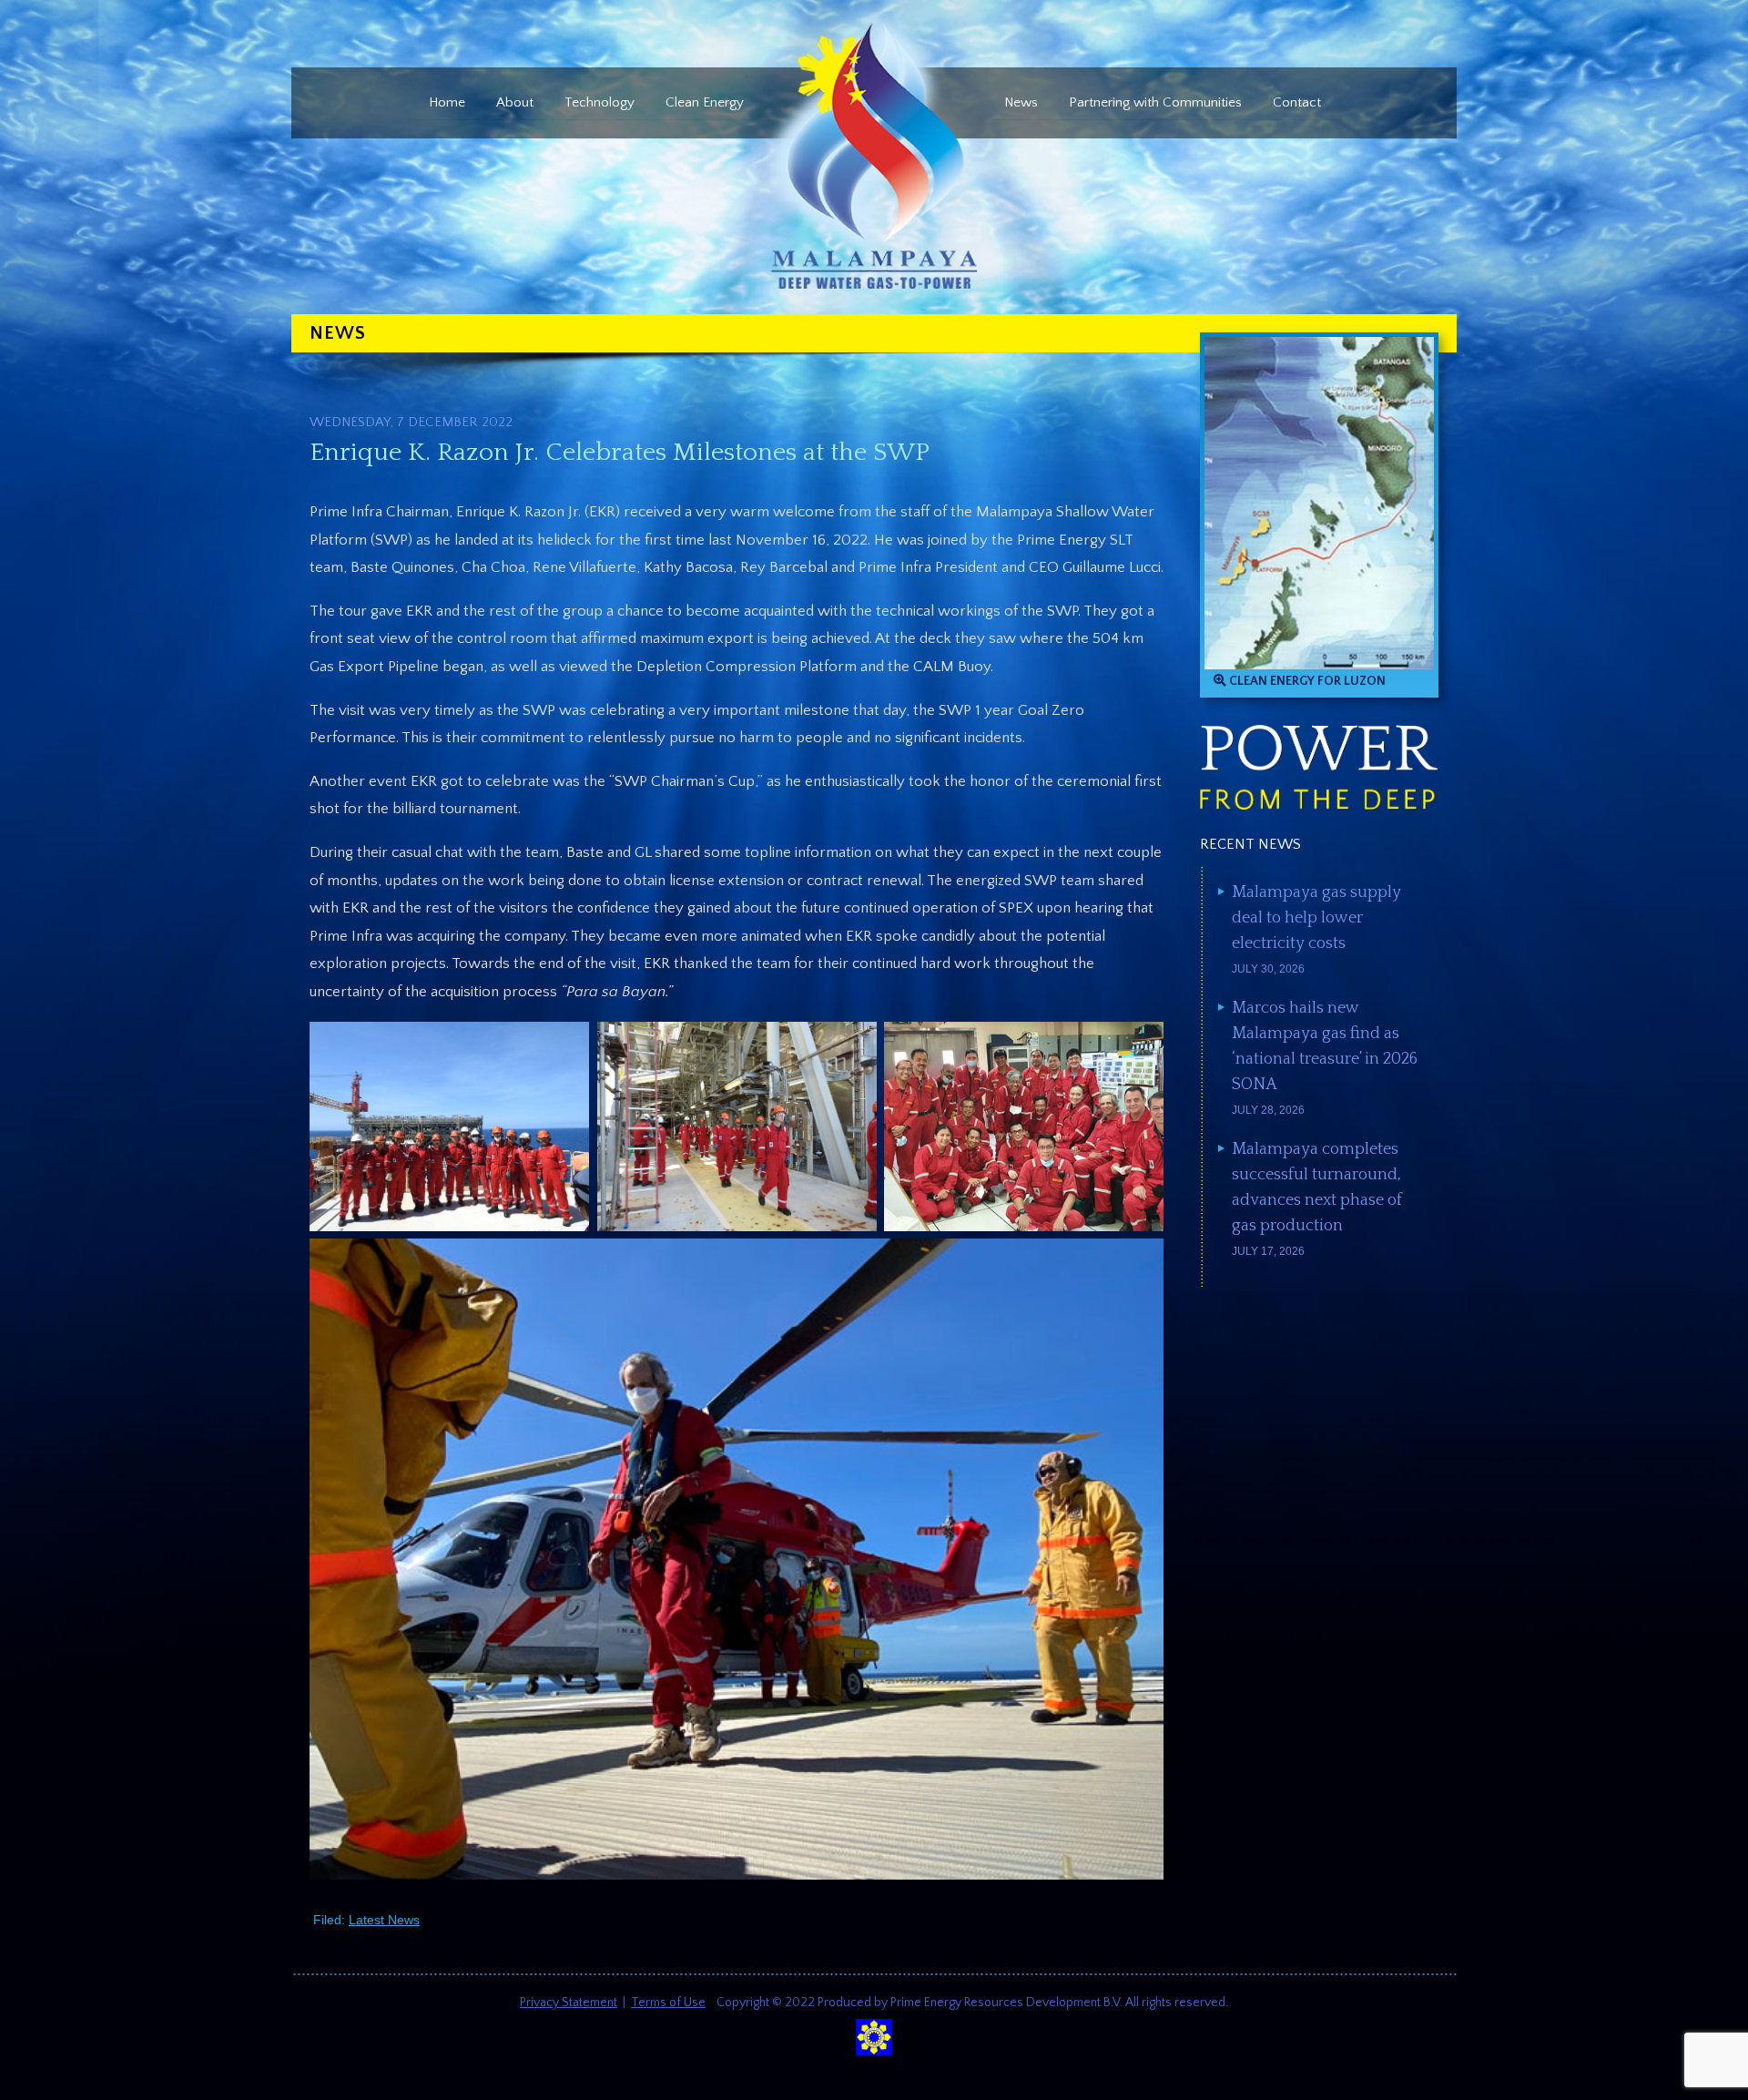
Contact (1297, 102)
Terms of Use (668, 2003)
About (515, 102)
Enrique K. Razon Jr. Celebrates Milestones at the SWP (620, 452)
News (1021, 102)
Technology (600, 102)
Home (447, 102)
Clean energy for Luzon (1306, 681)
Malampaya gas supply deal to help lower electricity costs (1316, 918)
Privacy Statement (569, 2003)
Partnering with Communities (1155, 102)
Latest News (384, 1920)
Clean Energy (705, 102)
